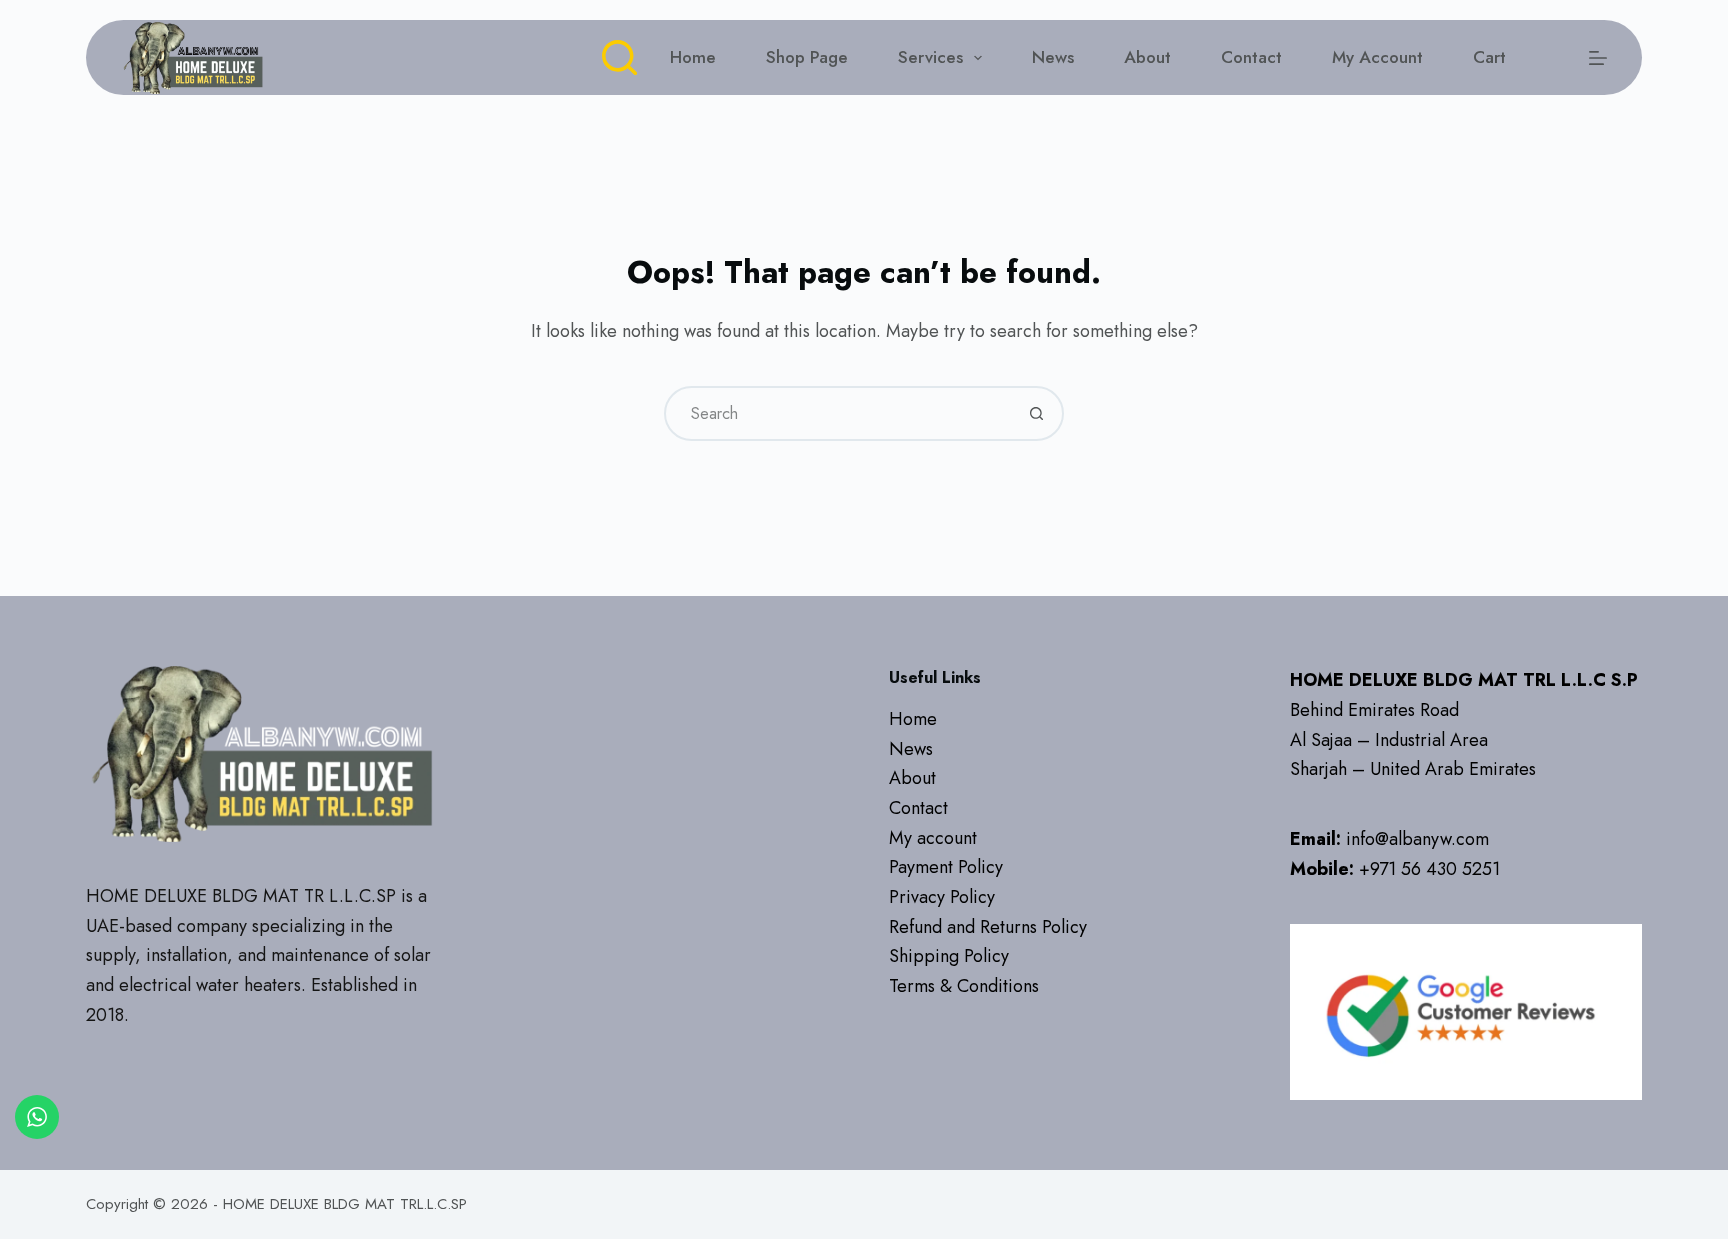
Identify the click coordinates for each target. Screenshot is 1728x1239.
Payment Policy (946, 867)
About (1147, 57)
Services (930, 57)
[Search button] (1036, 413)
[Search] (619, 57)
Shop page (807, 57)
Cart (1489, 57)
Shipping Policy (949, 956)
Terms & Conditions (964, 986)
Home (693, 57)
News (1053, 57)
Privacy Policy (942, 897)
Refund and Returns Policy (988, 927)
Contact (1251, 57)
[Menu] (1598, 58)
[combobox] (838, 413)
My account (1377, 57)
